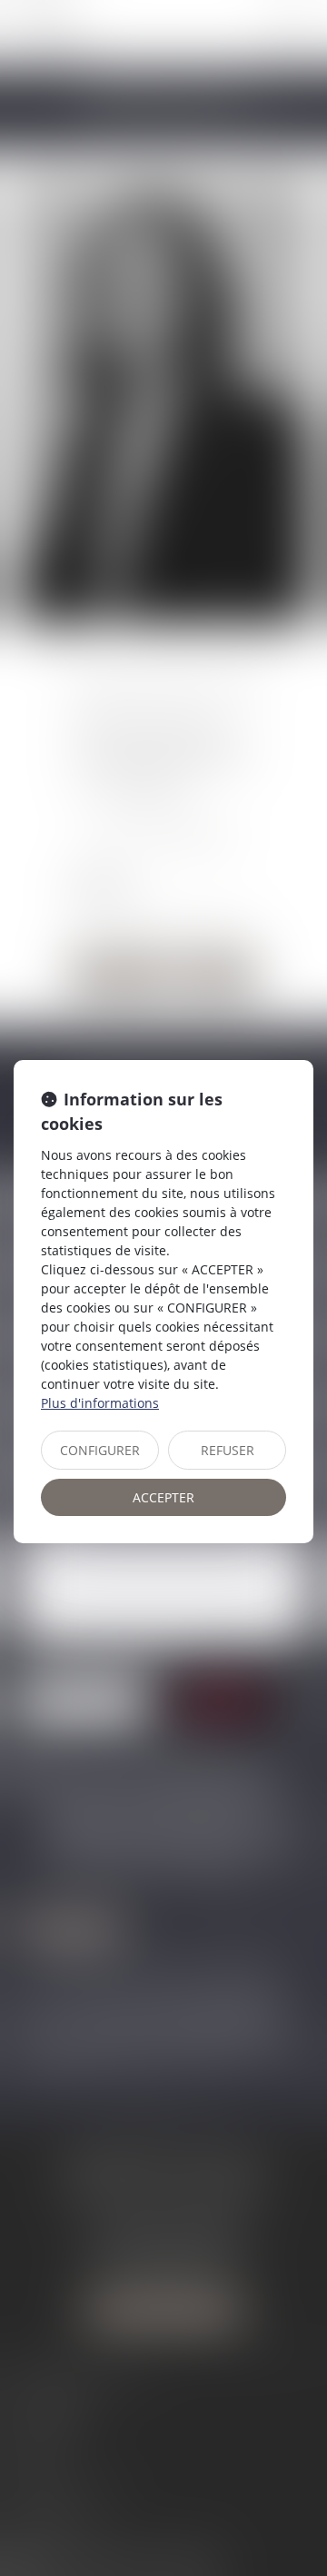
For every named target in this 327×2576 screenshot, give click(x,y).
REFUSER (228, 1450)
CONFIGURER (100, 1450)
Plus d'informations (100, 1403)
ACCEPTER (163, 1497)
